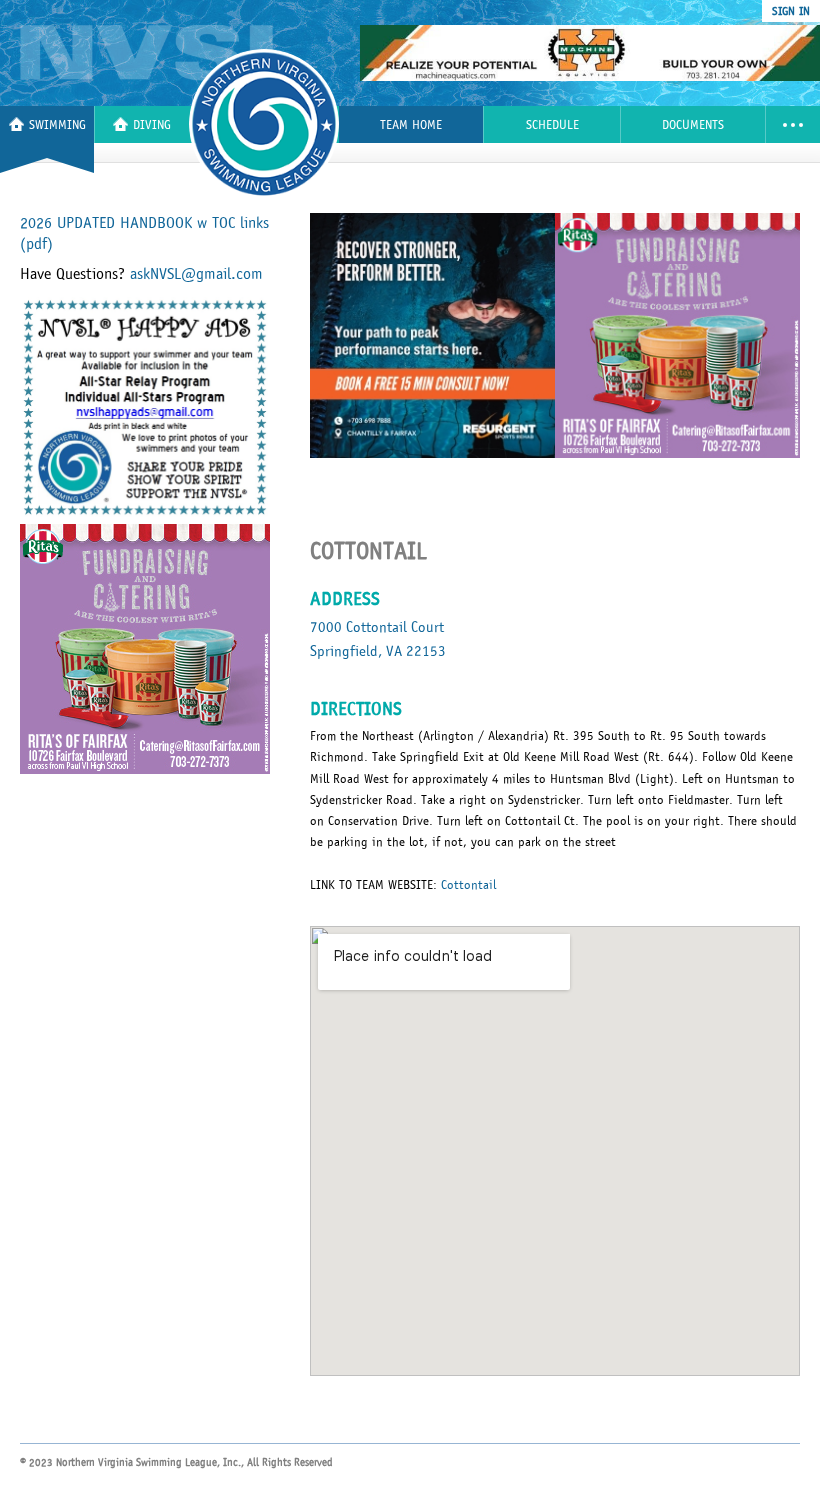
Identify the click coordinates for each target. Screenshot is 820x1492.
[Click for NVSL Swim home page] (164, 53)
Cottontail (468, 885)
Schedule (552, 125)
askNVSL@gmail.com (196, 274)
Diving (152, 125)
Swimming (57, 125)
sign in (791, 11)
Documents (693, 125)
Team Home (411, 125)
